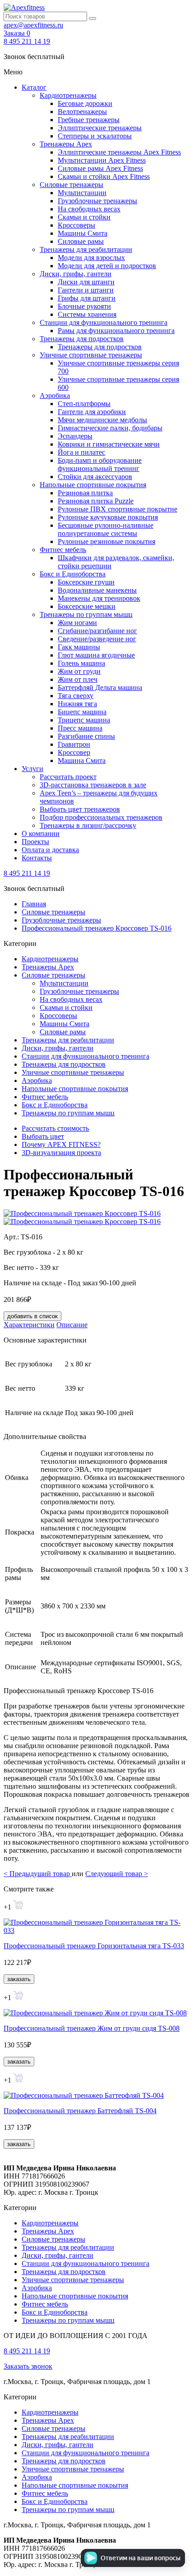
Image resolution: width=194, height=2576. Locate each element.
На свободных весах (89, 209)
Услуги (32, 769)
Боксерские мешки (87, 606)
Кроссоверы (76, 225)
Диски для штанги (86, 282)
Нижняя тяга (77, 704)
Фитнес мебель (63, 550)
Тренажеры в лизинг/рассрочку (88, 825)
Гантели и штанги (86, 290)
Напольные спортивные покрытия (93, 485)
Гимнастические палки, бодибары (110, 428)
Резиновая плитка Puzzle (96, 501)
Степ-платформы (84, 404)
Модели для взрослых (91, 258)
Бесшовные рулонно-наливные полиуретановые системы (106, 529)
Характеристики (29, 1325)
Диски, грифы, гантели (76, 274)
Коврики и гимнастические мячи (109, 444)
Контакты (37, 858)
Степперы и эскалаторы (95, 136)
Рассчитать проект (68, 777)
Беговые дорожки (85, 103)
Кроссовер (74, 752)
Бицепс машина (82, 712)
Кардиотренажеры (68, 95)
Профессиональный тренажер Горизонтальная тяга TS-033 (94, 1946)
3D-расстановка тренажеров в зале (93, 785)
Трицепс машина (84, 720)
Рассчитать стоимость (55, 1128)
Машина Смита (82, 760)
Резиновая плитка (85, 493)
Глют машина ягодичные (96, 655)
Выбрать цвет (43, 1136)
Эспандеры (75, 436)
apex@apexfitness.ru (33, 25)
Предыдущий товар (38, 1874)
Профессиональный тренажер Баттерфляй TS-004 (80, 2111)
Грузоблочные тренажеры (97, 201)
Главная (34, 904)
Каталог (34, 87)
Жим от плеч (78, 679)
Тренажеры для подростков (82, 339)
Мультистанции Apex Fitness (102, 160)
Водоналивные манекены (97, 590)
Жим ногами (77, 623)
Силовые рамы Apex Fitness (100, 168)
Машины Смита (83, 233)
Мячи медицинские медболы (102, 420)
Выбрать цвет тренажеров (80, 809)
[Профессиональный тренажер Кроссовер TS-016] (82, 1213)
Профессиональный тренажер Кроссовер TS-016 (97, 928)
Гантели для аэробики (92, 412)
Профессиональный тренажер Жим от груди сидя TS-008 (92, 2028)
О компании (41, 834)
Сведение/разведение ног (97, 639)
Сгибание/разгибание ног (97, 631)
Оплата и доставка (50, 850)
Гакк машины (79, 647)
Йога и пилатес (81, 452)
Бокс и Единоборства (73, 574)
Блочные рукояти (84, 306)
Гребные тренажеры (89, 120)
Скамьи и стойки (84, 217)
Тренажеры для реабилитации (86, 249)
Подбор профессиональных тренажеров (101, 817)
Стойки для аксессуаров (95, 477)
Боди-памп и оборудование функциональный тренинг (100, 464)
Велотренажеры (82, 112)
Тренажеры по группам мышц (86, 614)
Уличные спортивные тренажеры (91, 355)
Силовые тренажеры (72, 185)
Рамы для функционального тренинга (116, 331)
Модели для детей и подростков (107, 266)
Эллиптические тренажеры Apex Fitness (119, 152)
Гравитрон (74, 744)
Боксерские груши (86, 582)
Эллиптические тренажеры (100, 128)
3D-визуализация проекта (61, 1153)
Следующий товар (117, 1874)
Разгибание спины (86, 736)
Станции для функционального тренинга (104, 322)
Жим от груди (79, 671)
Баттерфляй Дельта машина (100, 687)
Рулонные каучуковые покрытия (108, 517)
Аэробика (55, 395)
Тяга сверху (76, 696)
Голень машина (81, 663)
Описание (72, 1325)
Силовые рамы (81, 241)
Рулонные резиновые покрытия (106, 541)
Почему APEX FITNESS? (61, 1144)
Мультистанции (82, 193)
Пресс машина (80, 728)
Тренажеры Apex (66, 144)
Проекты (35, 842)
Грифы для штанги (87, 298)
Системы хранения (87, 314)
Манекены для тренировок (99, 598)
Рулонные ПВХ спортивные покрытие (118, 509)
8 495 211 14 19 (27, 41)
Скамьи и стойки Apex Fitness (104, 176)
